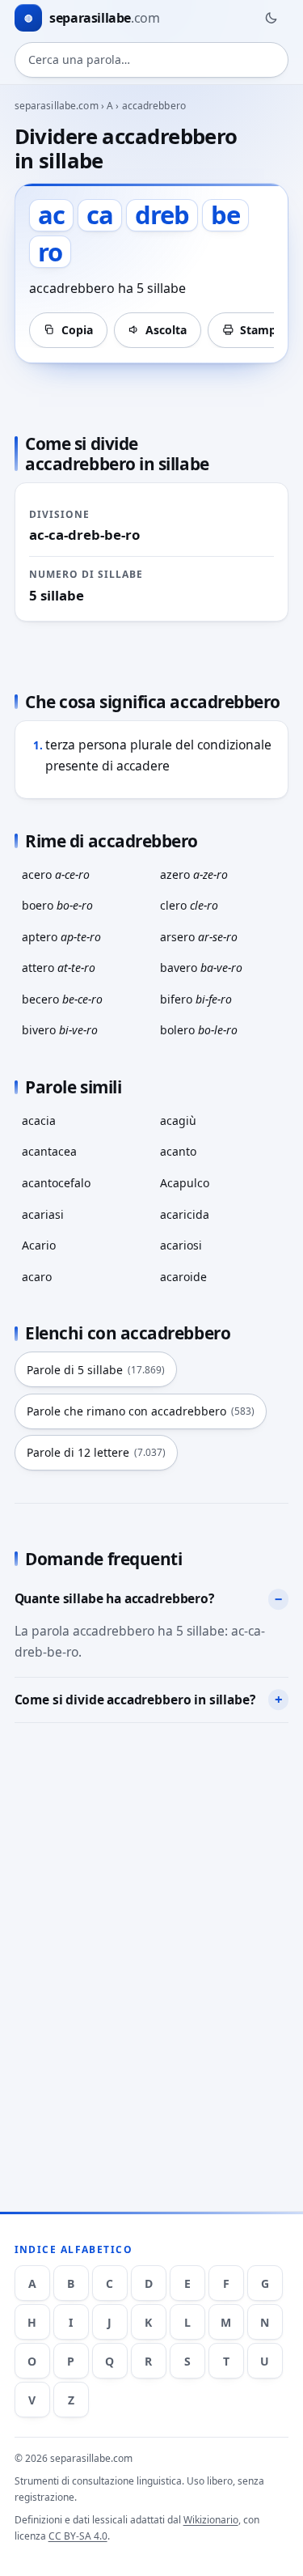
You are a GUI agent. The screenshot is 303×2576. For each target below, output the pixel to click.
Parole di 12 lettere (96, 1452)
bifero (196, 999)
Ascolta (166, 330)
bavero (201, 968)
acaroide (183, 1277)
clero (189, 905)
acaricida (185, 1214)
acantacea (49, 1151)
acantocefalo (56, 1183)
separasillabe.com (57, 106)
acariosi (181, 1245)
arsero (199, 937)
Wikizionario (211, 2520)
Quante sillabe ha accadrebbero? (114, 1598)
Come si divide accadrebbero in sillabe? (135, 1700)
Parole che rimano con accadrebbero (141, 1411)
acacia (39, 1120)
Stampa (261, 330)
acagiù (178, 1120)
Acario (39, 1245)
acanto (178, 1151)
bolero (199, 1030)
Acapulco (185, 1183)
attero (59, 968)
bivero (60, 1030)
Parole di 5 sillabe (96, 1370)
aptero (61, 937)
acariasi (43, 1214)
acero (56, 874)
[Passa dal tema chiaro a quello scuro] (271, 18)
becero (62, 999)
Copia (77, 330)
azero (194, 874)
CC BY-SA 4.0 (78, 2536)
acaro (37, 1277)
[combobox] (152, 60)
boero (57, 905)
